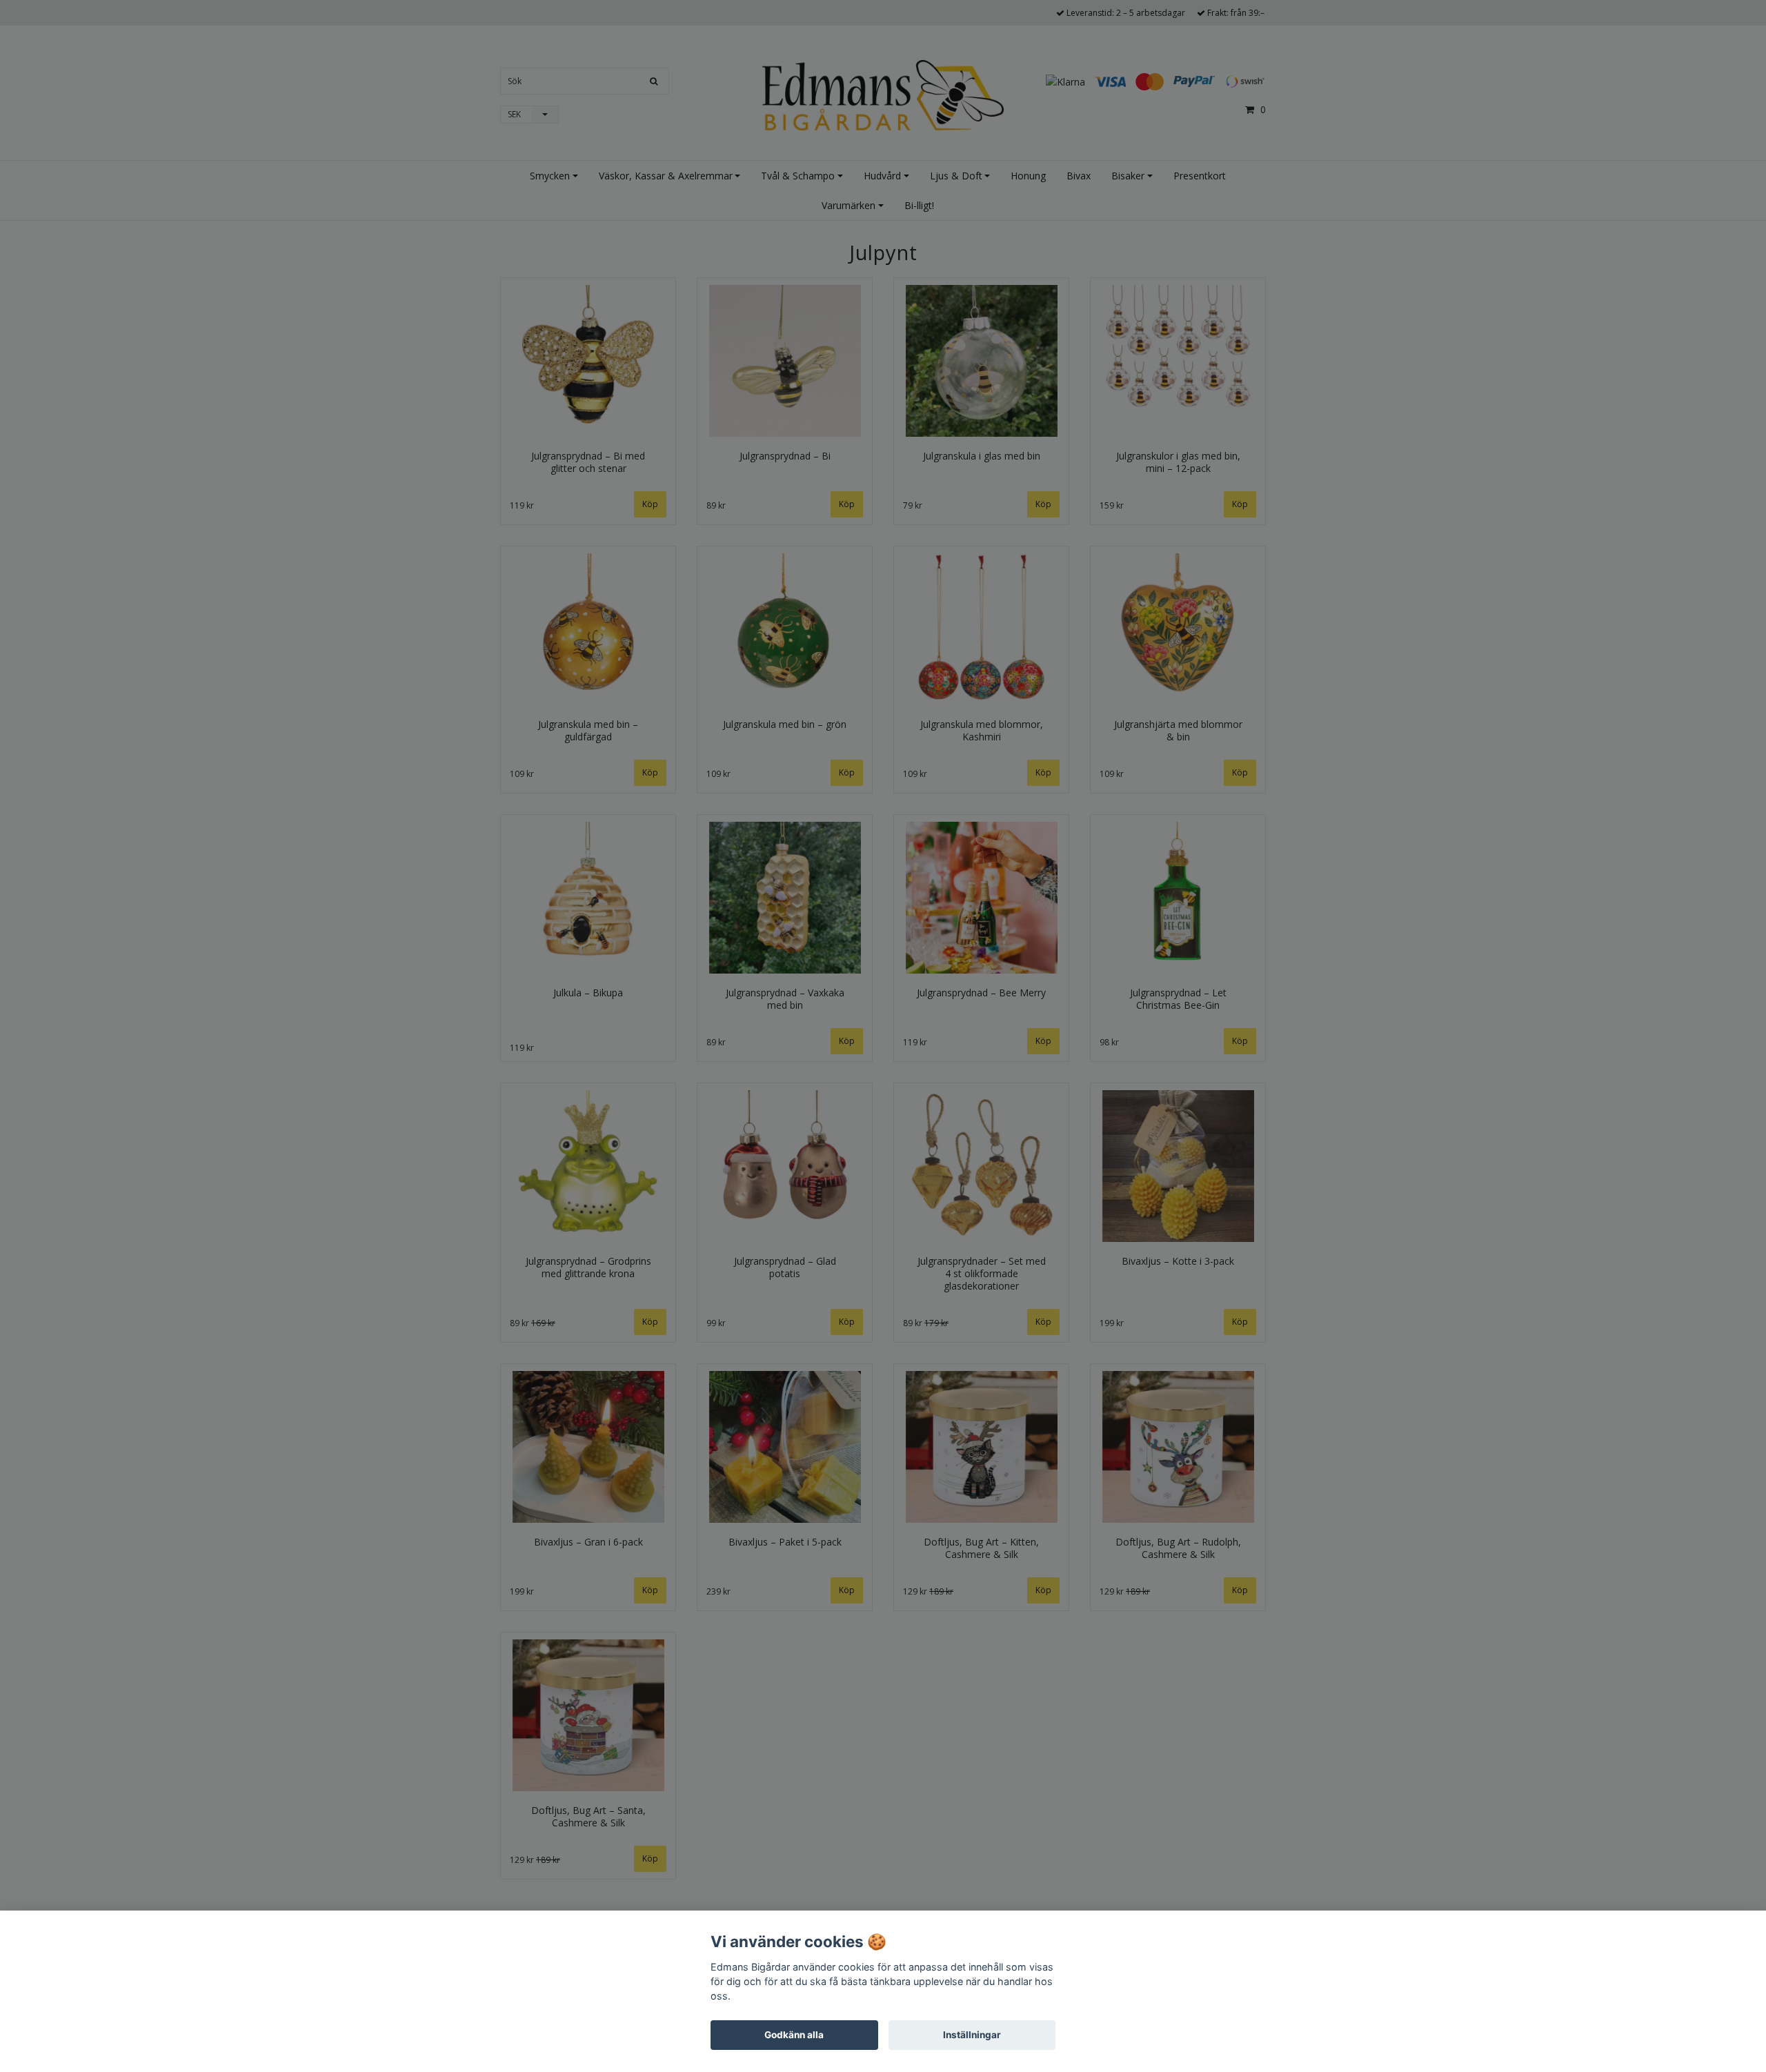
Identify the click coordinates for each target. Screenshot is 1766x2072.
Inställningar (972, 2035)
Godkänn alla (794, 2035)
